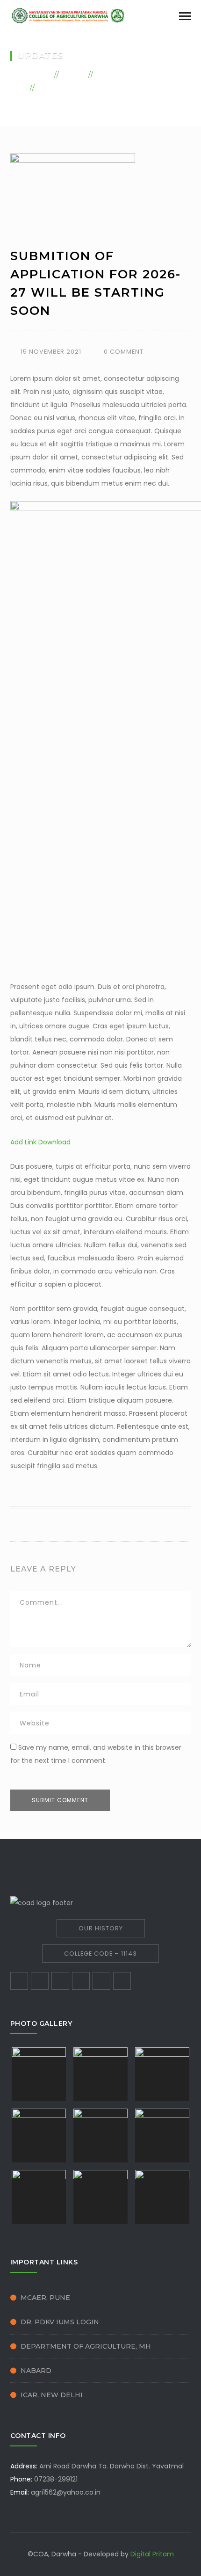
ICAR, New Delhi (52, 2395)
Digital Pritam (152, 2554)
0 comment (124, 352)
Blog (74, 74)
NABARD (36, 2371)
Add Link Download (40, 1142)
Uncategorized (131, 74)
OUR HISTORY (101, 1928)
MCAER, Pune (45, 2298)
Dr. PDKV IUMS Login (60, 2322)
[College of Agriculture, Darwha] (69, 15)
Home (39, 74)
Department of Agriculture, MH (86, 2346)
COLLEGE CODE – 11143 (100, 1954)
